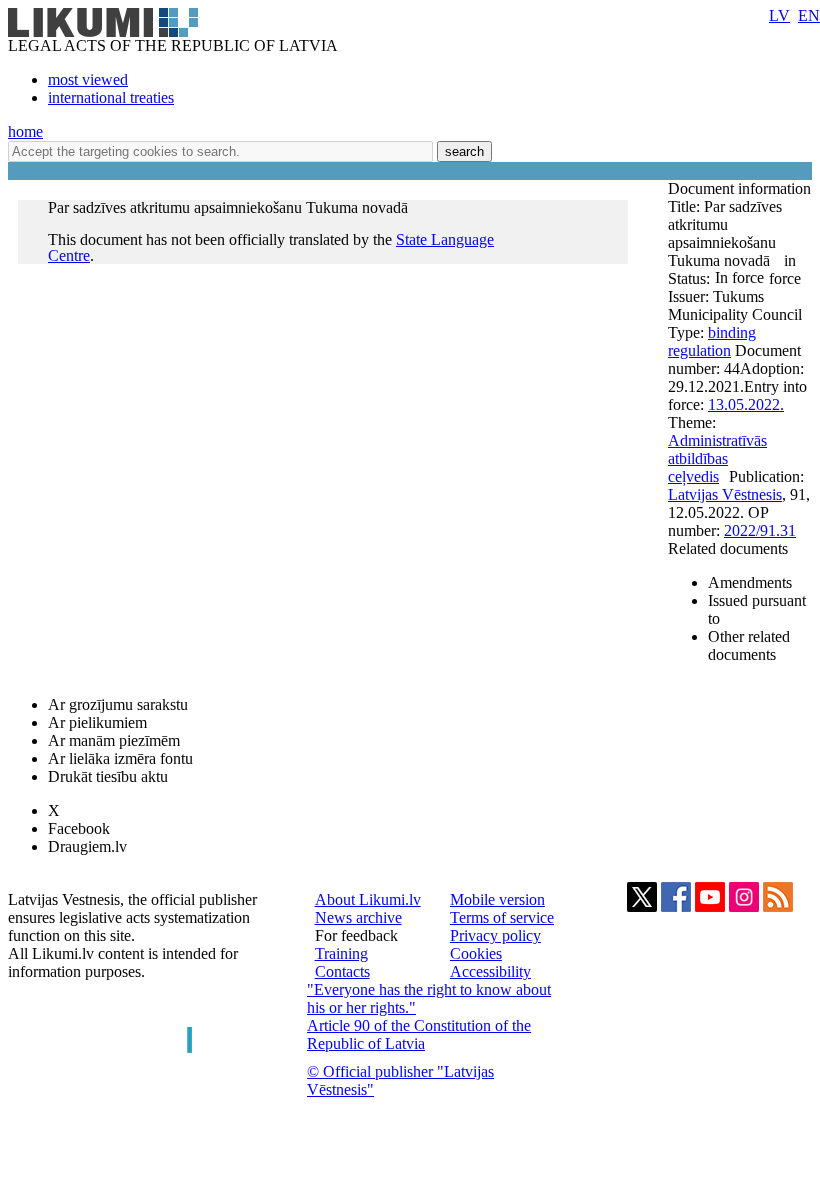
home (25, 131)
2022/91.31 (760, 530)
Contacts (342, 971)
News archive (358, 917)
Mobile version (497, 899)
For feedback (356, 935)
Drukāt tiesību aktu (108, 776)
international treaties (111, 97)
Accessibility (490, 971)
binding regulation (712, 341)
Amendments (750, 582)
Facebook (79, 828)
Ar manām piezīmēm (114, 740)
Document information (739, 188)
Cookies (476, 953)
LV (779, 15)
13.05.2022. (746, 404)
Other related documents (749, 645)
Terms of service (502, 917)
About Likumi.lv (368, 899)
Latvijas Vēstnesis (725, 494)
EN (809, 15)
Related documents (728, 548)
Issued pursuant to (757, 609)
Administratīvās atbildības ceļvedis (717, 458)
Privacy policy (495, 935)
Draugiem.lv (87, 846)
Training (341, 953)
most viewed (88, 79)
